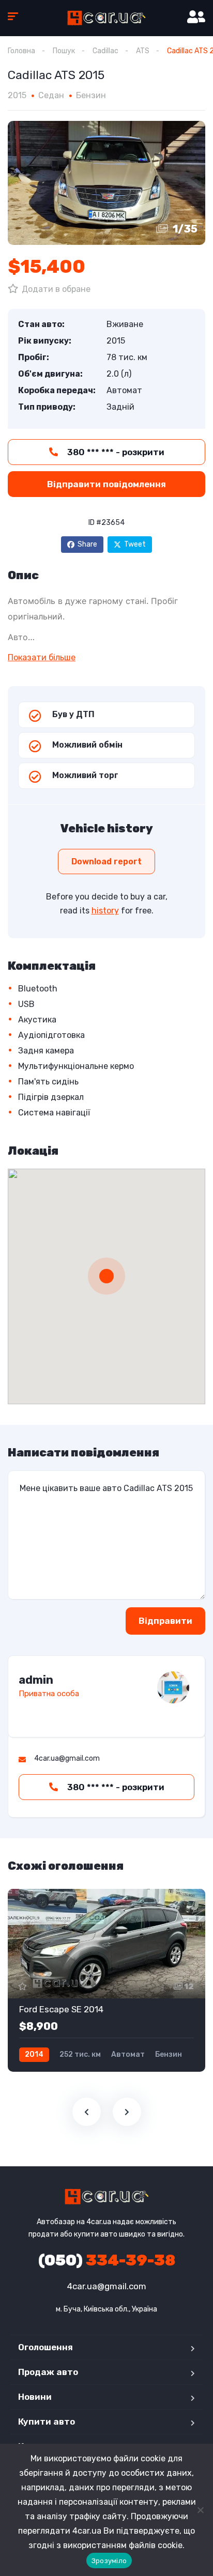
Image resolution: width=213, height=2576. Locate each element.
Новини (35, 2397)
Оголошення (45, 2347)
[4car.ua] (106, 18)
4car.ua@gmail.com (107, 2286)
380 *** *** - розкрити (115, 452)
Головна (21, 51)
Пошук (64, 51)
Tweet (135, 544)
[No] (200, 2510)
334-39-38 (107, 2260)
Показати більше (42, 657)
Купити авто (47, 2422)
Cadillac (105, 51)
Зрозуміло (109, 2561)
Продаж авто (48, 2372)
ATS (143, 51)
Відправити (165, 1621)
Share (87, 544)
